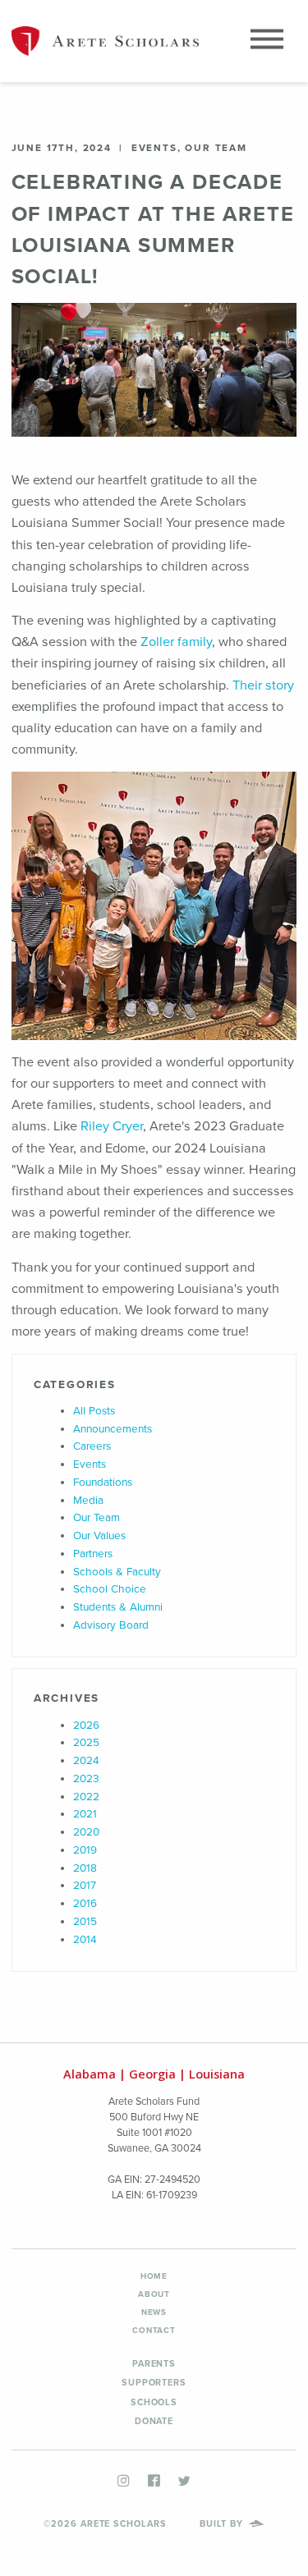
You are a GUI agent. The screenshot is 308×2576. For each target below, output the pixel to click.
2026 (86, 1726)
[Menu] (267, 41)
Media (88, 1501)
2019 (85, 1850)
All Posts (94, 1411)
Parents (154, 2364)
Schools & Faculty (117, 1572)
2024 (86, 1761)
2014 (85, 1940)
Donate (154, 2421)
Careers (92, 1446)
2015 (85, 1922)
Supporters (154, 2383)
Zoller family (176, 642)
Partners (93, 1554)
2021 (85, 1814)
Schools (154, 2402)
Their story (263, 685)
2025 (86, 1743)
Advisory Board (111, 1625)
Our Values (99, 1536)
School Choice (110, 1589)
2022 (86, 1797)
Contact (154, 2331)
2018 (85, 1868)
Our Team (97, 1518)
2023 (86, 1779)
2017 (85, 1886)
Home (154, 2276)
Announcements (113, 1429)
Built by (223, 2524)
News (154, 2312)
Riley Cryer (112, 1126)
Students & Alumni (118, 1607)
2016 (85, 1904)
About (154, 2294)
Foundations (103, 1483)
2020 (86, 1832)
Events (90, 1464)
